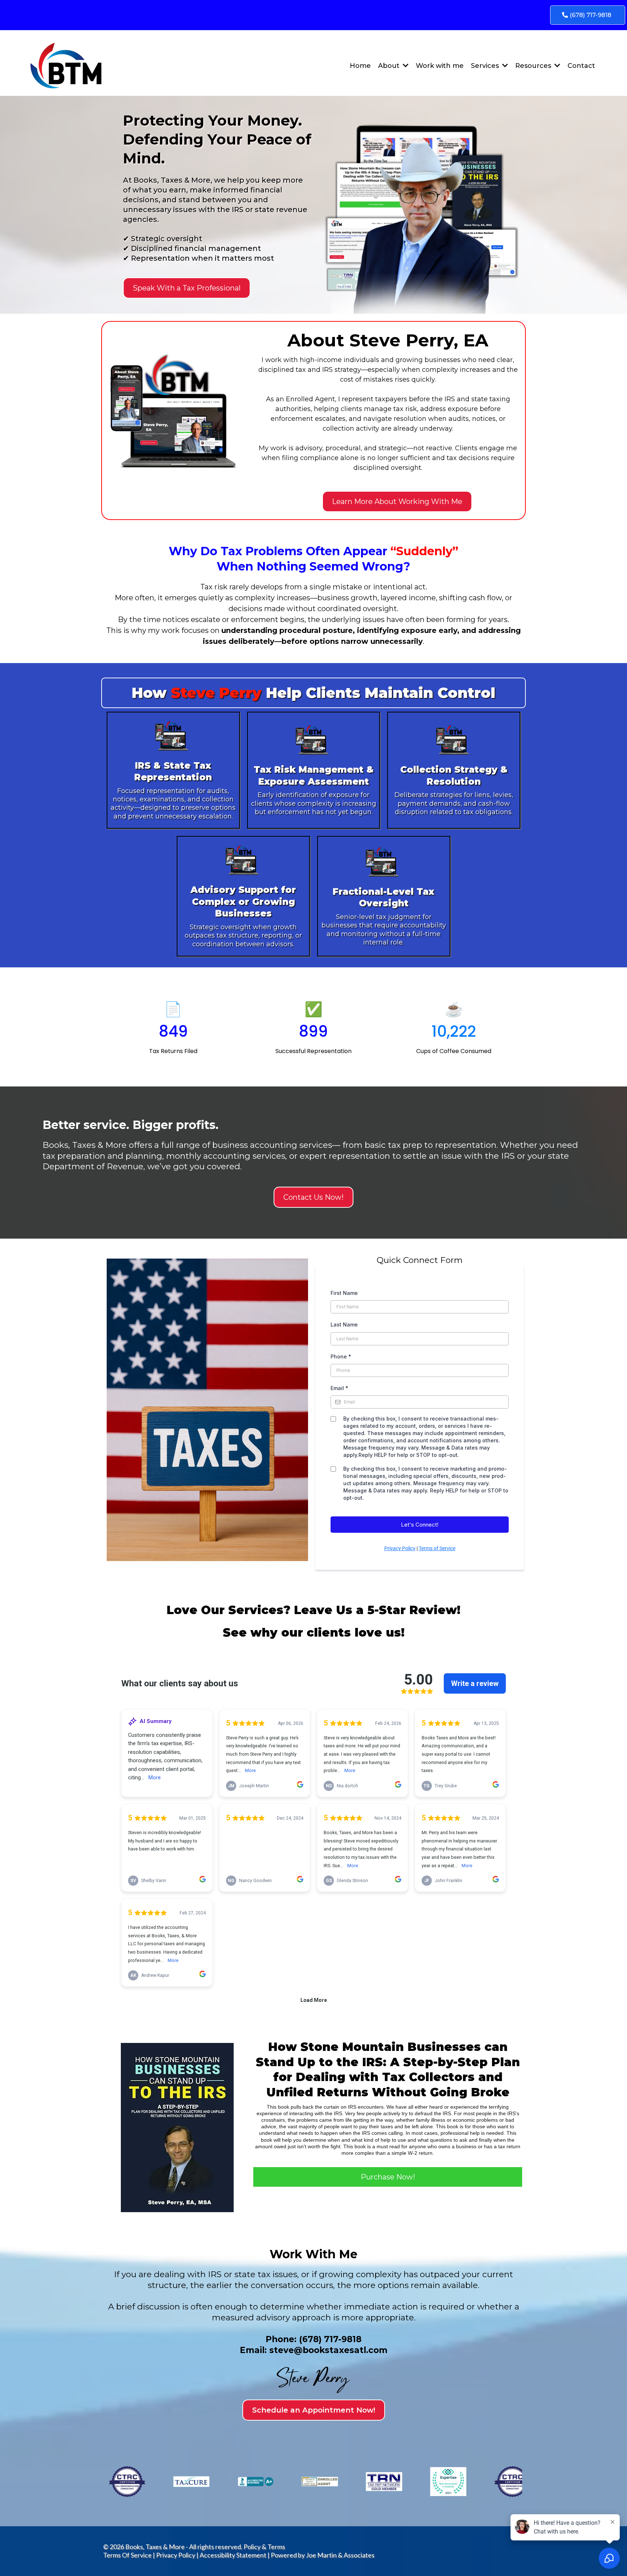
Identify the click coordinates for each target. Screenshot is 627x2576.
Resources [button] (534, 66)
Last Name (344, 1324)
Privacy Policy (400, 1548)
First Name (344, 1293)
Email (339, 1388)
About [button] (390, 66)
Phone (341, 1356)
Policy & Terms (264, 2547)
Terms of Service (437, 1548)
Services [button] (486, 66)
